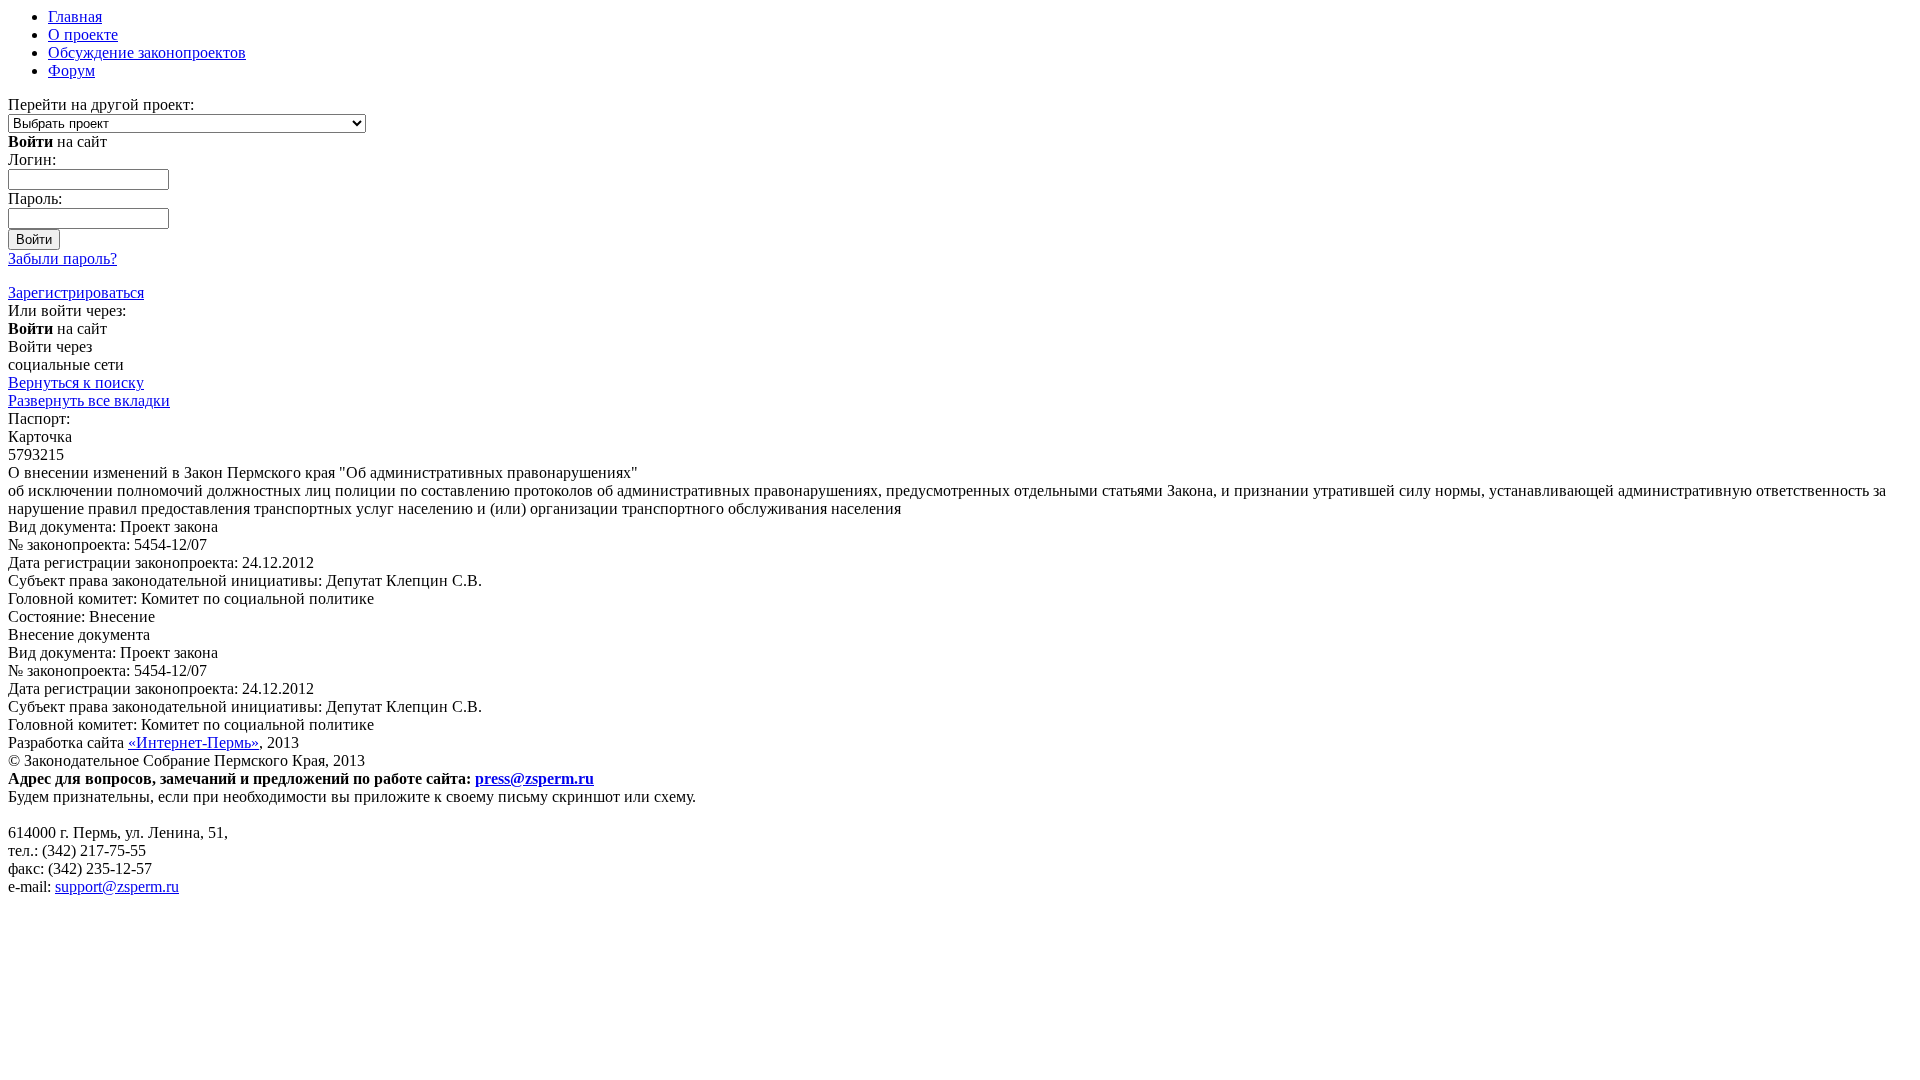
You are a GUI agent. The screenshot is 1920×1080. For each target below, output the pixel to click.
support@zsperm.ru (117, 886)
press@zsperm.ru (534, 778)
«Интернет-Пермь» (193, 742)
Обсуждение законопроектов (147, 52)
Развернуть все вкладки (89, 400)
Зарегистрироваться (76, 292)
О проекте (83, 34)
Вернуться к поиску (76, 382)
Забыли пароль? (62, 258)
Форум (71, 70)
